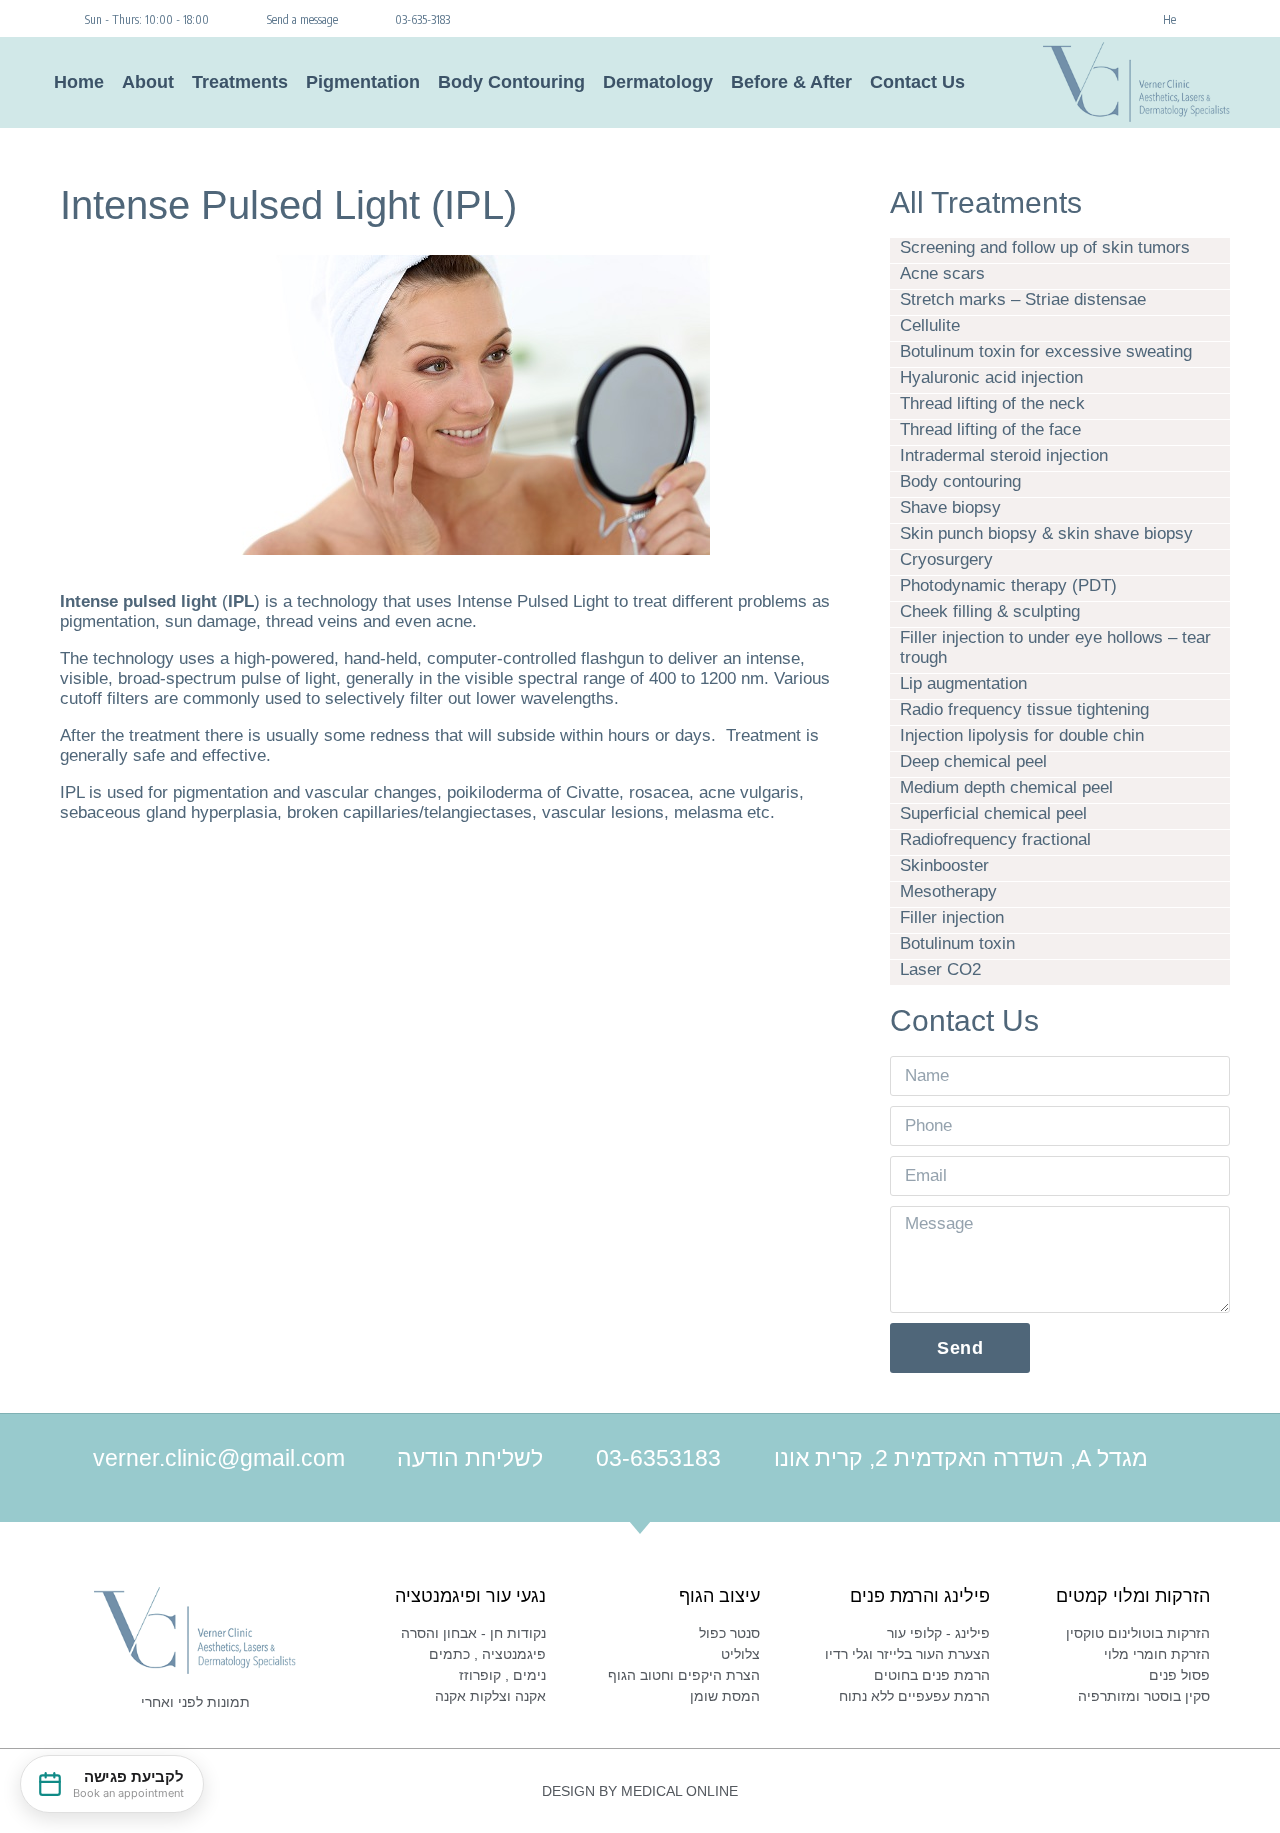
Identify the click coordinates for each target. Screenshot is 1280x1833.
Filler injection (952, 917)
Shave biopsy (950, 507)
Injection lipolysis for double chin (1022, 735)
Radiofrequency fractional (995, 839)
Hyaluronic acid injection (991, 377)
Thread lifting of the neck (992, 403)
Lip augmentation (963, 683)
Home (79, 82)
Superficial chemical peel (993, 813)
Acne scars (942, 273)
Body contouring (960, 481)
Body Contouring (511, 82)
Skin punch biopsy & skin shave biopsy (1046, 533)
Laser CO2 (940, 969)
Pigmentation (363, 82)
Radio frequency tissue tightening (1024, 709)
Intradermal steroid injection (1004, 455)
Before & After (791, 82)
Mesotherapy (948, 891)
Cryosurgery (946, 559)
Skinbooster (944, 865)
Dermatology (658, 82)
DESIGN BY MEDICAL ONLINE (640, 1791)
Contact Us (917, 82)
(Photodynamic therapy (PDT (1008, 585)
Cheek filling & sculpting (990, 611)
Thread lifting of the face (990, 429)
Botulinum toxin (957, 943)
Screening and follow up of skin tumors (1045, 247)
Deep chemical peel (973, 761)
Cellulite (930, 325)
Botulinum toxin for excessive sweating (1046, 351)
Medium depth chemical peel (1006, 787)
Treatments (240, 82)
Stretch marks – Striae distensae (1023, 299)
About (148, 82)
